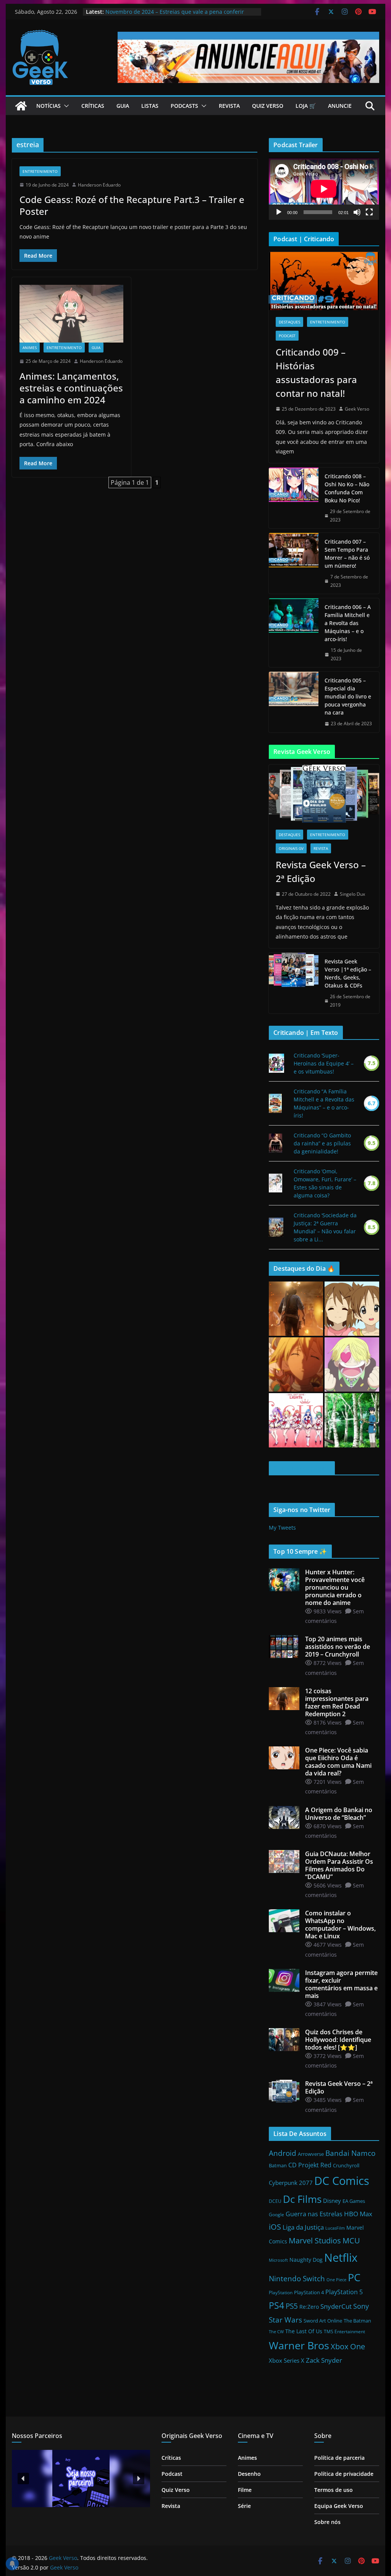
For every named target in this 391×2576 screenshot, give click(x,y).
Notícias (48, 106)
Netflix (341, 2258)
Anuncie (340, 106)
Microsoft (278, 2260)
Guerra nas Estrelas (314, 2214)
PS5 (292, 2306)
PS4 (276, 2305)
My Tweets (282, 1528)
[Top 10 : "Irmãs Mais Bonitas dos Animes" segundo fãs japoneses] (352, 1309)
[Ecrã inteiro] (369, 212)
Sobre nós (327, 2522)
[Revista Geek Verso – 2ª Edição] (324, 794)
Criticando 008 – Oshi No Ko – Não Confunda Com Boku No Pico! (347, 488)
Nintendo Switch (297, 2278)
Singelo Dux (352, 894)
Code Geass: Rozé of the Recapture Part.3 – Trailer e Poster (132, 205)
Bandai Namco (350, 2153)
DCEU (275, 2201)
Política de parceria (339, 2458)
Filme (245, 2490)
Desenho (249, 2474)
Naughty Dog (306, 2260)
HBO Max (358, 2214)
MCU (351, 2240)
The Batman (357, 2321)
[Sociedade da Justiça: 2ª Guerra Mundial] (276, 1227)
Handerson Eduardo (99, 185)
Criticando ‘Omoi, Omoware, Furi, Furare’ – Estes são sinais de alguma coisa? (325, 1183)
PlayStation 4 (309, 2292)
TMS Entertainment (344, 2332)
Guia (123, 106)
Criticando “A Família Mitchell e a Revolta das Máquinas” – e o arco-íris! (324, 1103)
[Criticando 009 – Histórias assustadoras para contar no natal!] (324, 281)
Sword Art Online (323, 2321)
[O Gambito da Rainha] (275, 1143)
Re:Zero (309, 2307)
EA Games (354, 2201)
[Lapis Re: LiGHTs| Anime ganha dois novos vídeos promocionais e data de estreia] (296, 1420)
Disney (332, 2201)
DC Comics (342, 2181)
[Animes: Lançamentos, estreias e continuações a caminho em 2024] (71, 314)
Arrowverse (311, 2154)
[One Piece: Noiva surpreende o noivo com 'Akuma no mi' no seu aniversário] (352, 1364)
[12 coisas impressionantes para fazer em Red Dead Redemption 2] (296, 1309)
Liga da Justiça (303, 2227)
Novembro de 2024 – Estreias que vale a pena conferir (175, 12)
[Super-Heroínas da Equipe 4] (276, 1063)
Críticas (93, 106)
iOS (275, 2227)
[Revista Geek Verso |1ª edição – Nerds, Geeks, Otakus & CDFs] (294, 983)
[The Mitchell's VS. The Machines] (275, 1103)
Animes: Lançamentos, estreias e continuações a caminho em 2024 (71, 388)
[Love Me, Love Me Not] (275, 1183)
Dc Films (302, 2199)
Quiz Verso (268, 106)
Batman (278, 2165)
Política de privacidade (344, 2474)
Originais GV (291, 848)
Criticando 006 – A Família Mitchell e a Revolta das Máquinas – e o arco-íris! (348, 623)
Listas (150, 106)
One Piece (336, 2280)
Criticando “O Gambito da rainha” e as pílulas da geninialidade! (322, 1143)
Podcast (287, 336)
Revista (229, 106)
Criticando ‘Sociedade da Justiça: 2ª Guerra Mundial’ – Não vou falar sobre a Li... (325, 1227)
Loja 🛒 (306, 106)
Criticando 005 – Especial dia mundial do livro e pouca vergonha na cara (348, 696)
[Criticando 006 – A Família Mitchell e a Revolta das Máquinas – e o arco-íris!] (294, 633)
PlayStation (281, 2293)
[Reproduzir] (279, 212)
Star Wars (285, 2320)
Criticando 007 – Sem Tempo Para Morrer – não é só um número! (347, 554)
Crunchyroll (346, 2165)
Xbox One (348, 2346)
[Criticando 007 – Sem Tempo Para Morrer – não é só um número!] (294, 563)
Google (276, 2215)
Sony (361, 2306)
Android (283, 2153)
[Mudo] (357, 212)
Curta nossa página (302, 1468)
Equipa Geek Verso (339, 2506)
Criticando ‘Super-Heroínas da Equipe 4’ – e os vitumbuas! (324, 1063)
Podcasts (184, 106)
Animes (30, 348)
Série (244, 2506)
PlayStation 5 (344, 2292)
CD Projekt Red (310, 2165)
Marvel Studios (315, 2240)
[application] (324, 189)
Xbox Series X (287, 2360)
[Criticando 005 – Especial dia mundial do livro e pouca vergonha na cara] (294, 702)
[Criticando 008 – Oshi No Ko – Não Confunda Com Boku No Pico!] (294, 498)
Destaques (289, 322)
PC (354, 2277)
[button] (65, 106)
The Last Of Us (304, 2331)
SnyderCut (336, 2306)
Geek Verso (357, 409)
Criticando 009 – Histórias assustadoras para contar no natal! (316, 373)
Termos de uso (334, 2490)
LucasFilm (335, 2228)
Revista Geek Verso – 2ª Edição (321, 871)
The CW (276, 2332)
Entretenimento (40, 171)
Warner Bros (299, 2345)
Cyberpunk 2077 (291, 2183)
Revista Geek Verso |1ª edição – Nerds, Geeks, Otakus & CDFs (348, 973)
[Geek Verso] (21, 106)
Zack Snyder (324, 2360)
